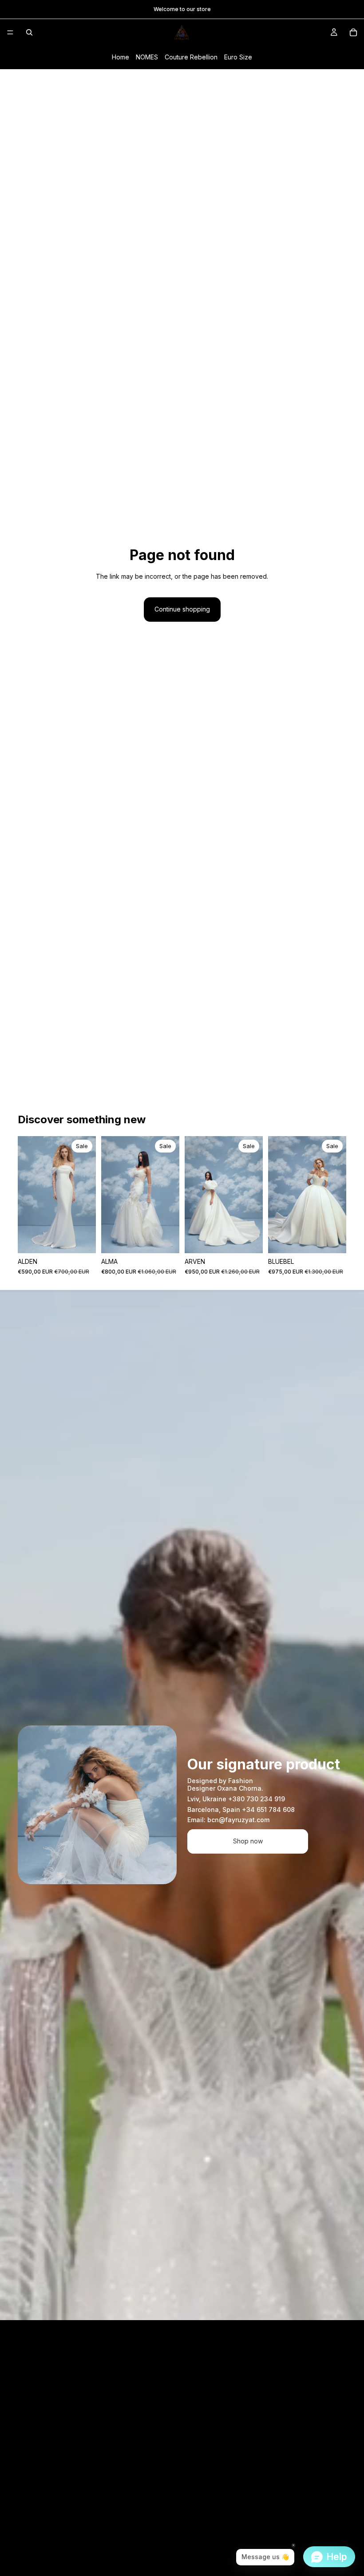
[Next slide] (86, 1195)
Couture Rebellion (191, 57)
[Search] (29, 32)
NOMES (147, 57)
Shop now (248, 1841)
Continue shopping (182, 609)
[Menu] (10, 32)
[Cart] (353, 32)
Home (121, 57)
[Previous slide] (28, 1195)
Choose (90, 1239)
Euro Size (238, 57)
